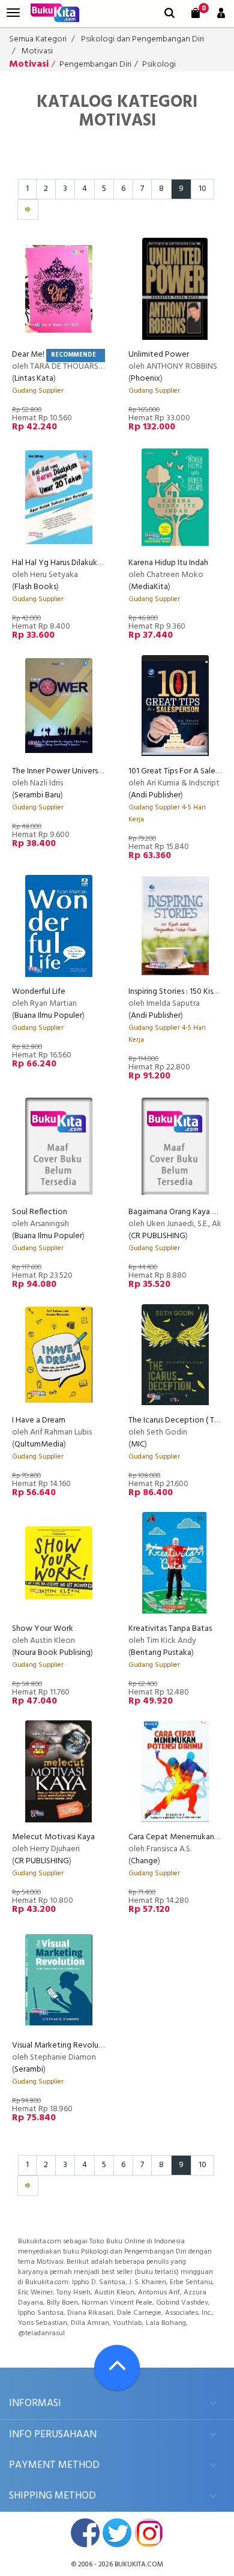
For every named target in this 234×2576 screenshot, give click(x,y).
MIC (138, 1444)
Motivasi (37, 51)
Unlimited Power (159, 355)
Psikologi (159, 65)
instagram (149, 2533)
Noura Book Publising (52, 1653)
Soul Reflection (40, 1212)
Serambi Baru (37, 795)
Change (144, 1861)
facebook (85, 2533)
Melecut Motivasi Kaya (53, 1837)
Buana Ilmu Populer (48, 1016)
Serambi (29, 2070)
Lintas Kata (34, 379)
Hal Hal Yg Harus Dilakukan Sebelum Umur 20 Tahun (102, 563)
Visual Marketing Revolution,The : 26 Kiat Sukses (98, 2045)
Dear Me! (28, 355)
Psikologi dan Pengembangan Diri (142, 39)
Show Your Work (43, 1629)
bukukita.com (139, 2565)
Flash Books (35, 587)
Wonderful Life (39, 992)
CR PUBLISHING (158, 1236)
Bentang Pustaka (161, 1653)
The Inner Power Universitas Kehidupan (81, 771)
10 (202, 189)
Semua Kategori (38, 39)
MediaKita (149, 587)
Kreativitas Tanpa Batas (170, 1629)
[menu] (13, 13)
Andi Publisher (156, 795)
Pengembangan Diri (95, 65)
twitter (117, 2533)
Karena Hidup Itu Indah (168, 563)
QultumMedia (39, 1444)
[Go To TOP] (117, 2368)
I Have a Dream (39, 1420)
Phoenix (145, 379)
